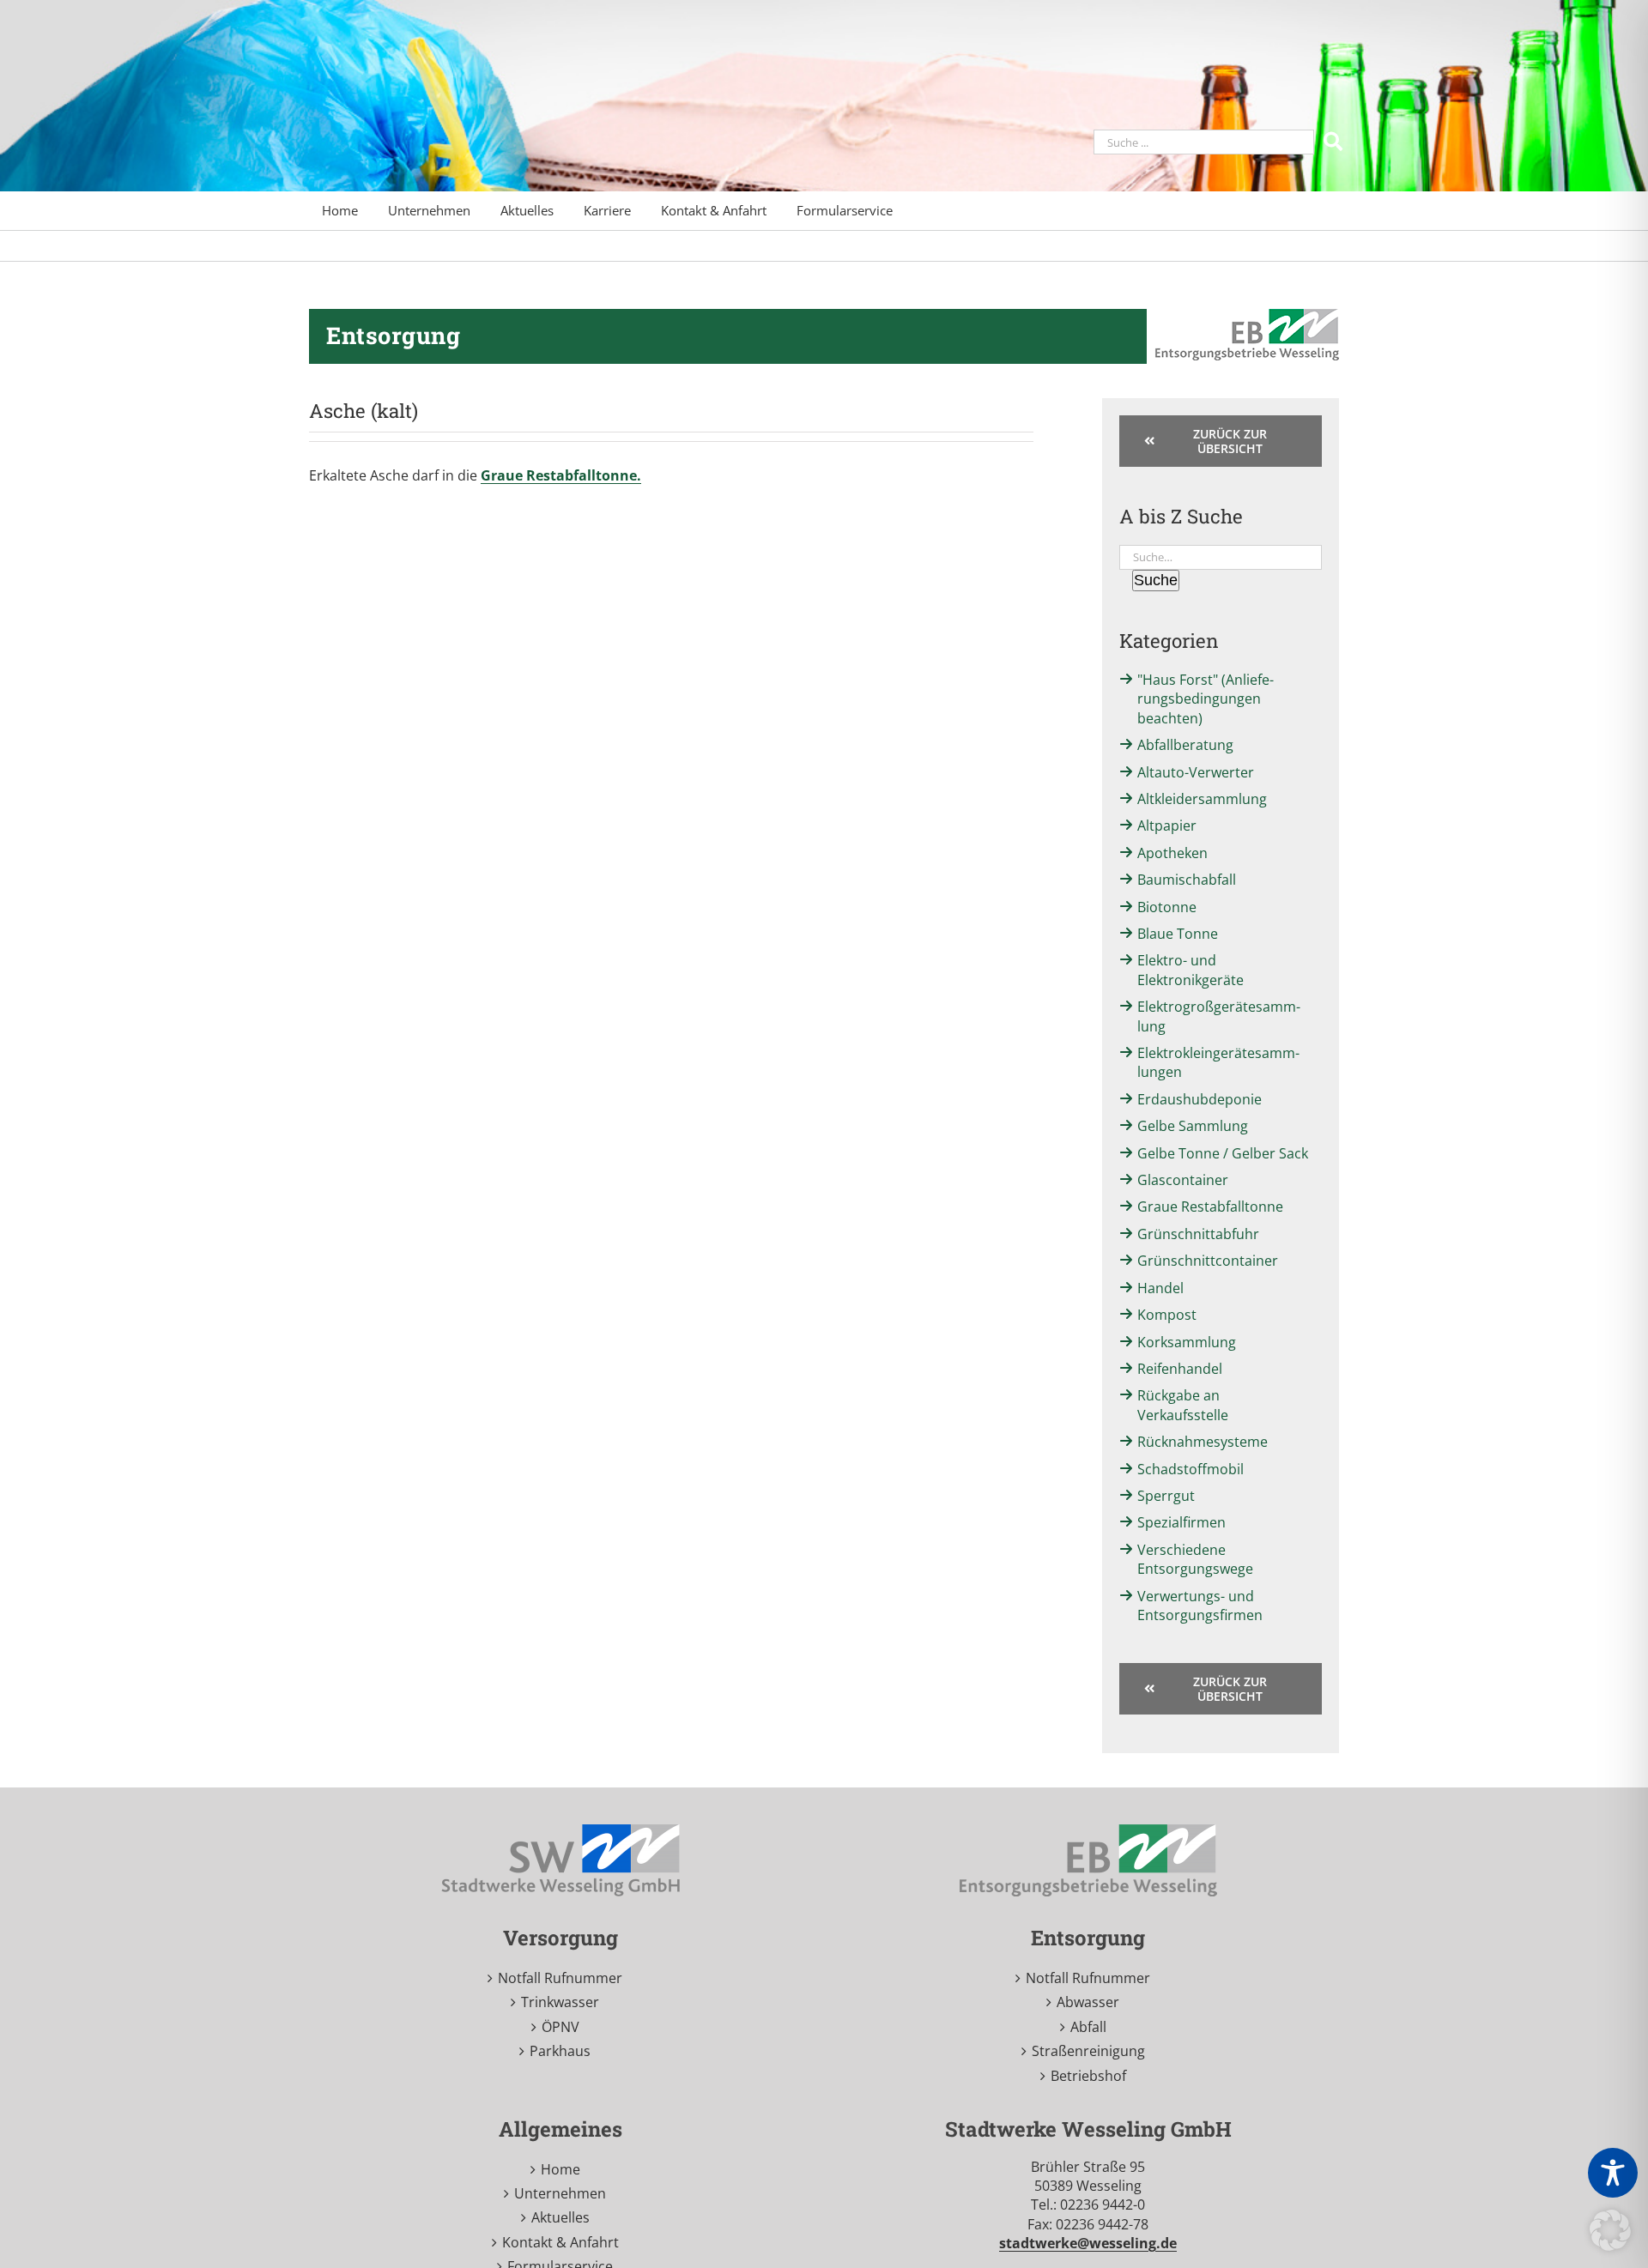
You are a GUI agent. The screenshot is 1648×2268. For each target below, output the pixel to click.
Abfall (1088, 2027)
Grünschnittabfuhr (1198, 1234)
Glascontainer (1183, 1180)
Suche (1156, 580)
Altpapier (1167, 826)
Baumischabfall (1187, 880)
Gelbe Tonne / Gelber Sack (1223, 1153)
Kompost (1167, 1315)
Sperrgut (1166, 1496)
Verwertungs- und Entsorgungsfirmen (1200, 1606)
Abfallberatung (1185, 745)
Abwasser (1088, 2002)
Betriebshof (1088, 2076)
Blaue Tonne (1178, 934)
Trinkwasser (560, 2002)
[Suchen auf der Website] (1335, 140)
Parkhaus (560, 2051)
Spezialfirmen (1181, 1522)
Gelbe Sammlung (1193, 1126)
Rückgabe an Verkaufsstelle (1183, 1405)
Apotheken (1172, 853)
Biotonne (1167, 907)
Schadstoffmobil (1191, 1469)
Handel (1160, 1288)
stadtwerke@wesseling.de (1088, 2243)
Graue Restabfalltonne (1210, 1207)
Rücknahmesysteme (1203, 1442)
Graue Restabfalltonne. (561, 475)
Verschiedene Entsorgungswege (1195, 1559)
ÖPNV (560, 2027)
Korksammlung (1187, 1342)
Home (560, 2169)
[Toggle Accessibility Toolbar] (1613, 2173)
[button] (1610, 2230)
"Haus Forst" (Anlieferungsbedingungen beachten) (1206, 699)
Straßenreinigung (1088, 2051)
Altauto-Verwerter (1196, 772)
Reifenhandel (1180, 1369)
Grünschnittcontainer (1208, 1261)
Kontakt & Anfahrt (560, 2242)
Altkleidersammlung (1202, 799)
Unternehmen (560, 2193)
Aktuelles (560, 2217)
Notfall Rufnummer (560, 1978)
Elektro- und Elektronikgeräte (1191, 970)
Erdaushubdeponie (1200, 1099)
